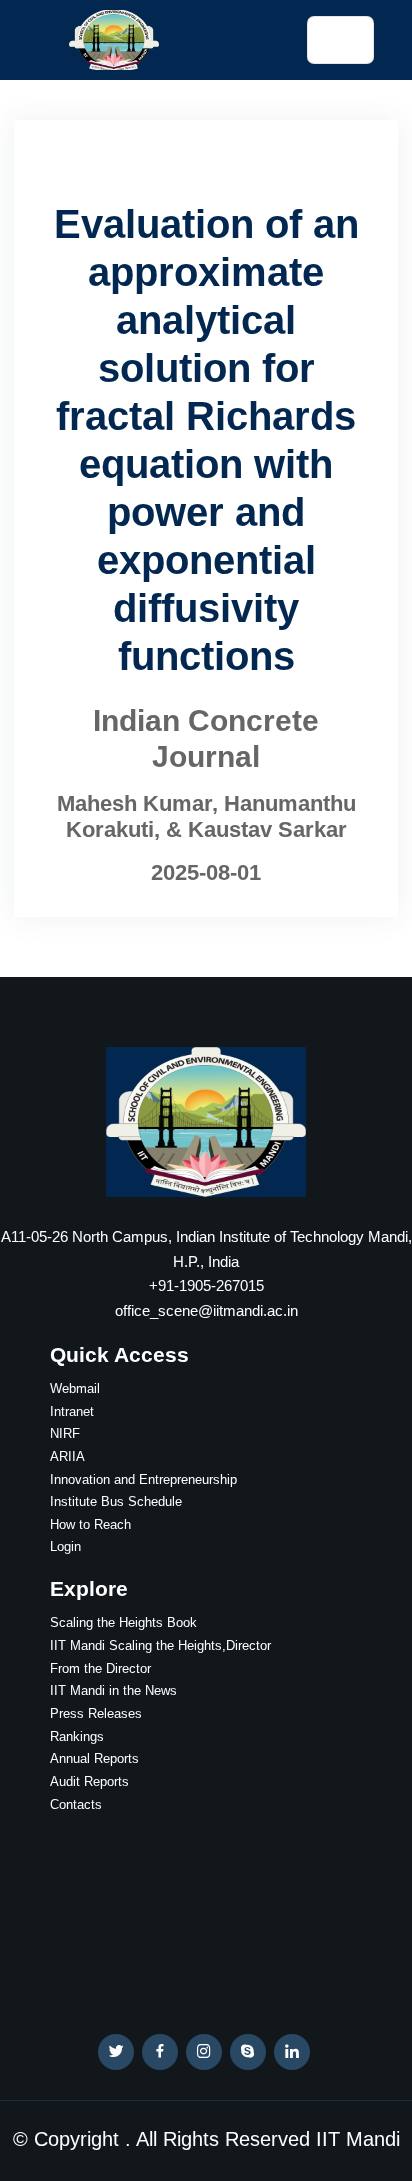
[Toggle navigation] (340, 39)
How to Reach (90, 1524)
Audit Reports (89, 1781)
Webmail (75, 1388)
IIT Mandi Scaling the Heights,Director (160, 1645)
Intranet (72, 1411)
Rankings (77, 1736)
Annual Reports (94, 1758)
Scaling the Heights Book (123, 1622)
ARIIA (67, 1456)
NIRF (65, 1433)
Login (65, 1546)
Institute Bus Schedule (116, 1501)
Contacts (76, 1804)
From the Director (100, 1668)
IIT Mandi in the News (113, 1690)
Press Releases (96, 1713)
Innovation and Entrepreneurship (143, 1479)
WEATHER (206, 1909)
